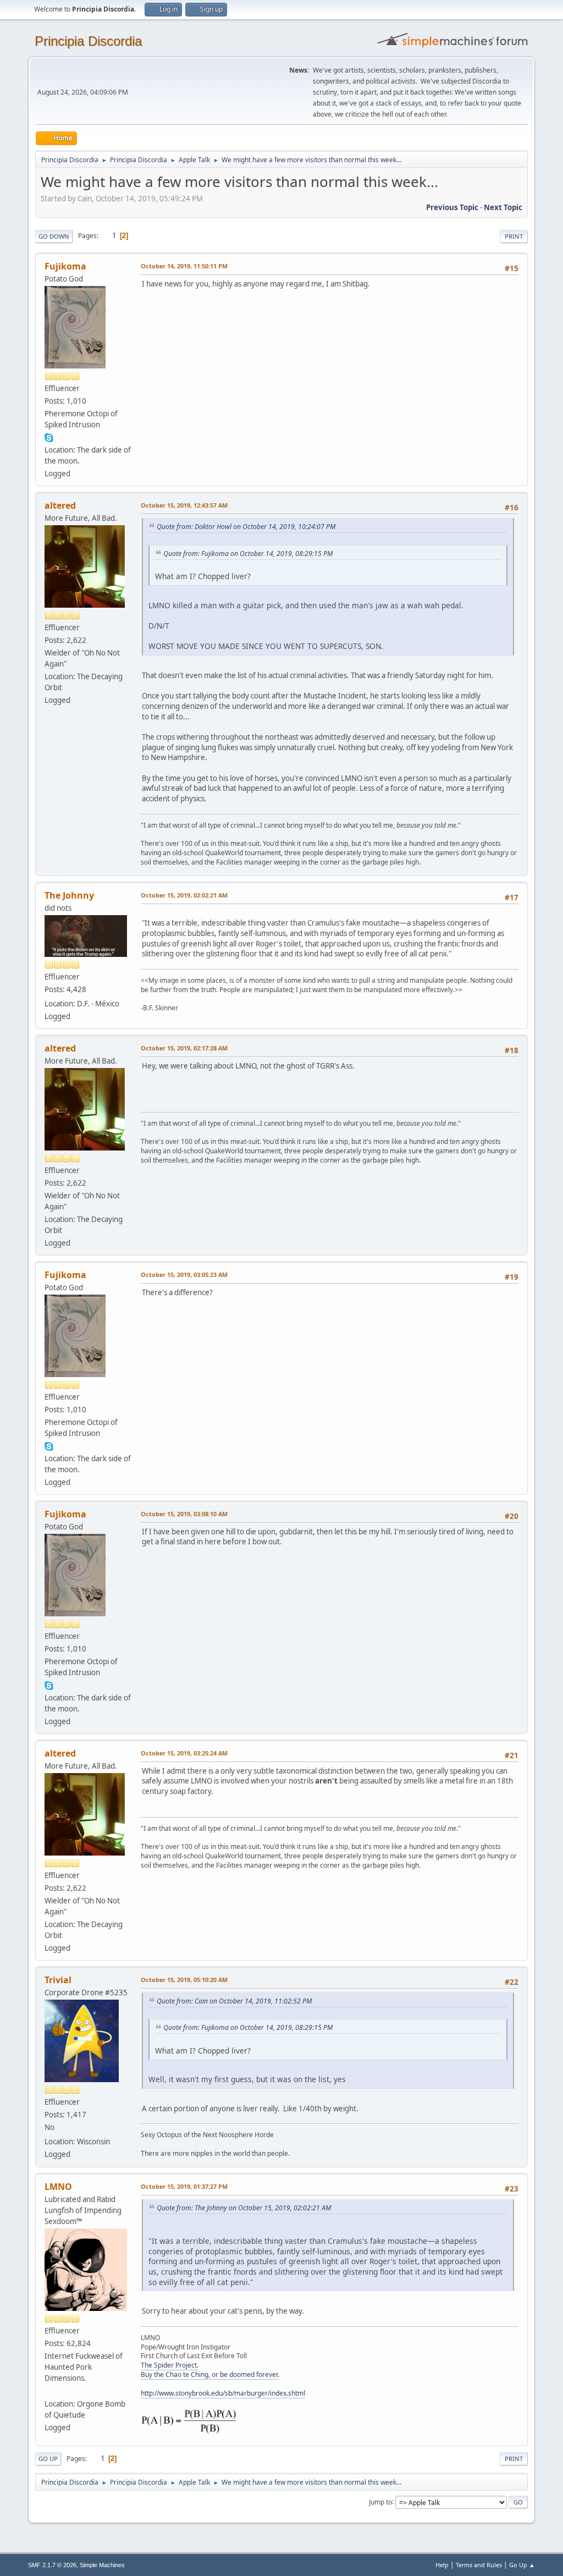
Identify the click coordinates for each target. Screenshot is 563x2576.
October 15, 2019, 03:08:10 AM (184, 1514)
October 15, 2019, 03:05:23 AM (184, 1275)
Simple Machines (102, 2565)
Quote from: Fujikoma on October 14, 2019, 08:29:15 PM (248, 554)
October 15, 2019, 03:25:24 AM (184, 1753)
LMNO (58, 2187)
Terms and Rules (479, 2565)
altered (60, 505)
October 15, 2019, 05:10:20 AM (184, 1980)
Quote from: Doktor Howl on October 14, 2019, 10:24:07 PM (246, 527)
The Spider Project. (170, 2365)
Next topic (503, 207)
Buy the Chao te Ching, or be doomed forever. (210, 2374)
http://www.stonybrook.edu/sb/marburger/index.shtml (223, 2393)
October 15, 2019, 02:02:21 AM (184, 895)
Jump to (380, 2501)
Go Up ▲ (522, 2565)
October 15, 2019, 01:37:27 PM (184, 2186)
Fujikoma (65, 266)
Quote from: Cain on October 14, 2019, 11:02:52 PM (234, 2001)
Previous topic (452, 207)
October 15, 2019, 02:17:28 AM (184, 1048)
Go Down (54, 236)
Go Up (48, 2459)
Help (442, 2565)
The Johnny (69, 895)
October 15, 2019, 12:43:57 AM (184, 505)
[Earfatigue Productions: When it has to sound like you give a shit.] (49, 2391)
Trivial (58, 1980)
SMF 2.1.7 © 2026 (52, 2565)
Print (514, 236)
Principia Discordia (88, 41)
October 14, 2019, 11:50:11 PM (184, 266)
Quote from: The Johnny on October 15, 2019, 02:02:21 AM (244, 2208)
